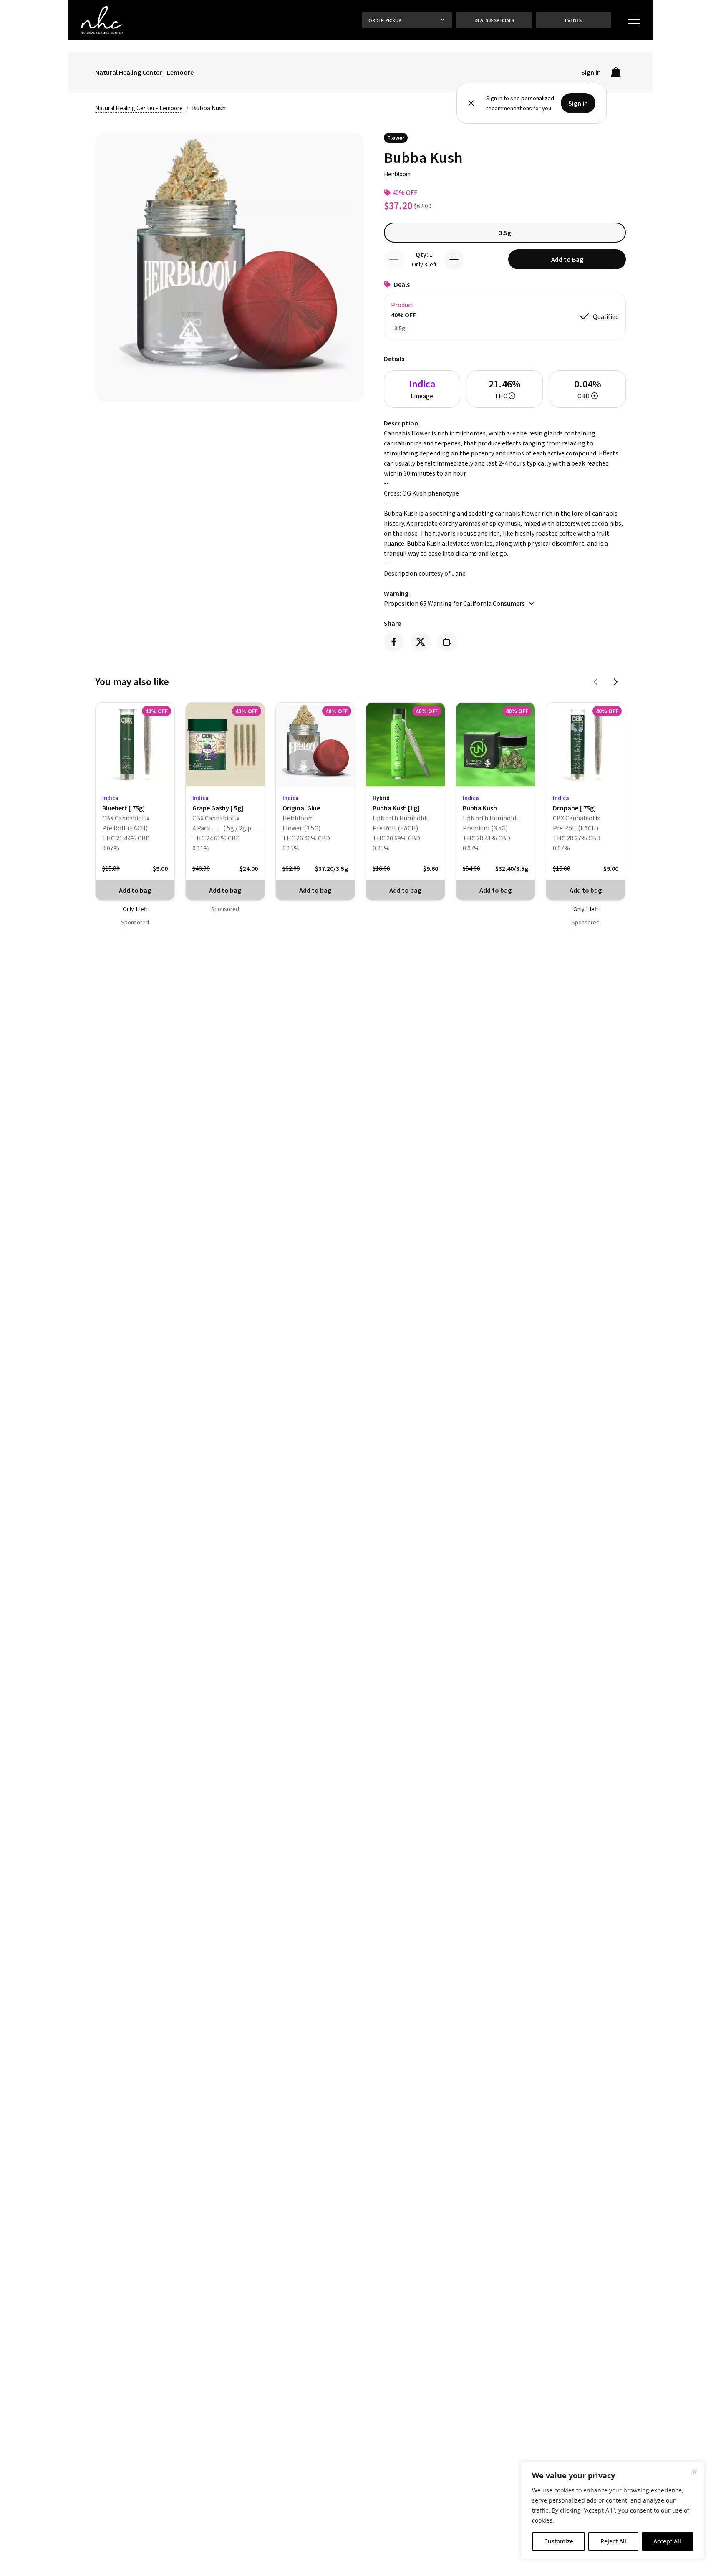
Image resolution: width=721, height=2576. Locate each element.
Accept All (667, 2541)
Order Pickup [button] (385, 20)
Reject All (613, 2541)
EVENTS (573, 20)
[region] (613, 2510)
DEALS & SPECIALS (494, 20)
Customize (559, 2541)
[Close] (694, 2472)
